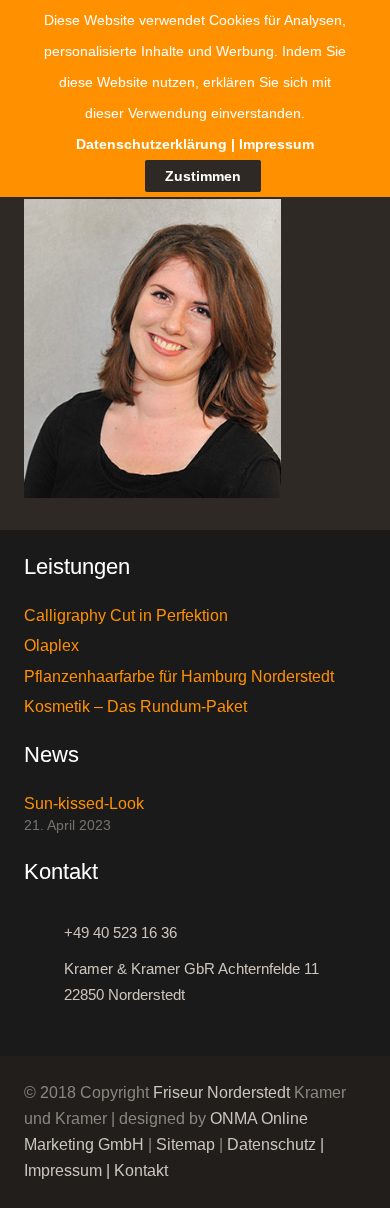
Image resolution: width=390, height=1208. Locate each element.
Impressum (63, 1170)
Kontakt (141, 1170)
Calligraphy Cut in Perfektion (126, 615)
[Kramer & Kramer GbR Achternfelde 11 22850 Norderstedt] (44, 982)
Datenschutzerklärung (151, 144)
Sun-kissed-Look (84, 803)
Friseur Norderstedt (221, 1092)
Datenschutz (271, 1144)
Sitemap (185, 1144)
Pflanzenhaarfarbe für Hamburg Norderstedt (179, 676)
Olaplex (51, 645)
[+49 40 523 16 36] (44, 933)
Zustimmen (203, 176)
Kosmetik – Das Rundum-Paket (135, 706)
